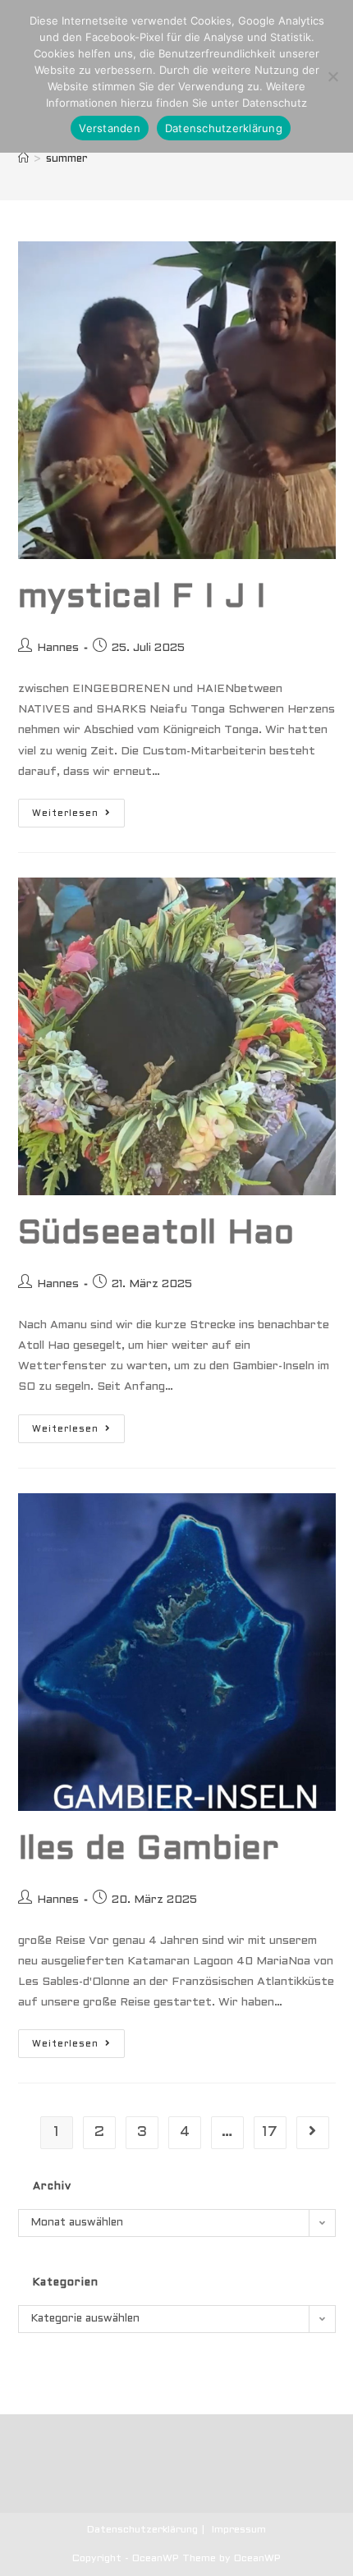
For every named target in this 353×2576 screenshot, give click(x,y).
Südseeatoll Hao (156, 1234)
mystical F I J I (142, 598)
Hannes (58, 648)
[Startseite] (23, 159)
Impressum (239, 2530)
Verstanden (110, 128)
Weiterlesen (78, 817)
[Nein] (332, 76)
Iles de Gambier (149, 1850)
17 (270, 2132)
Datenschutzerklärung (142, 2530)
